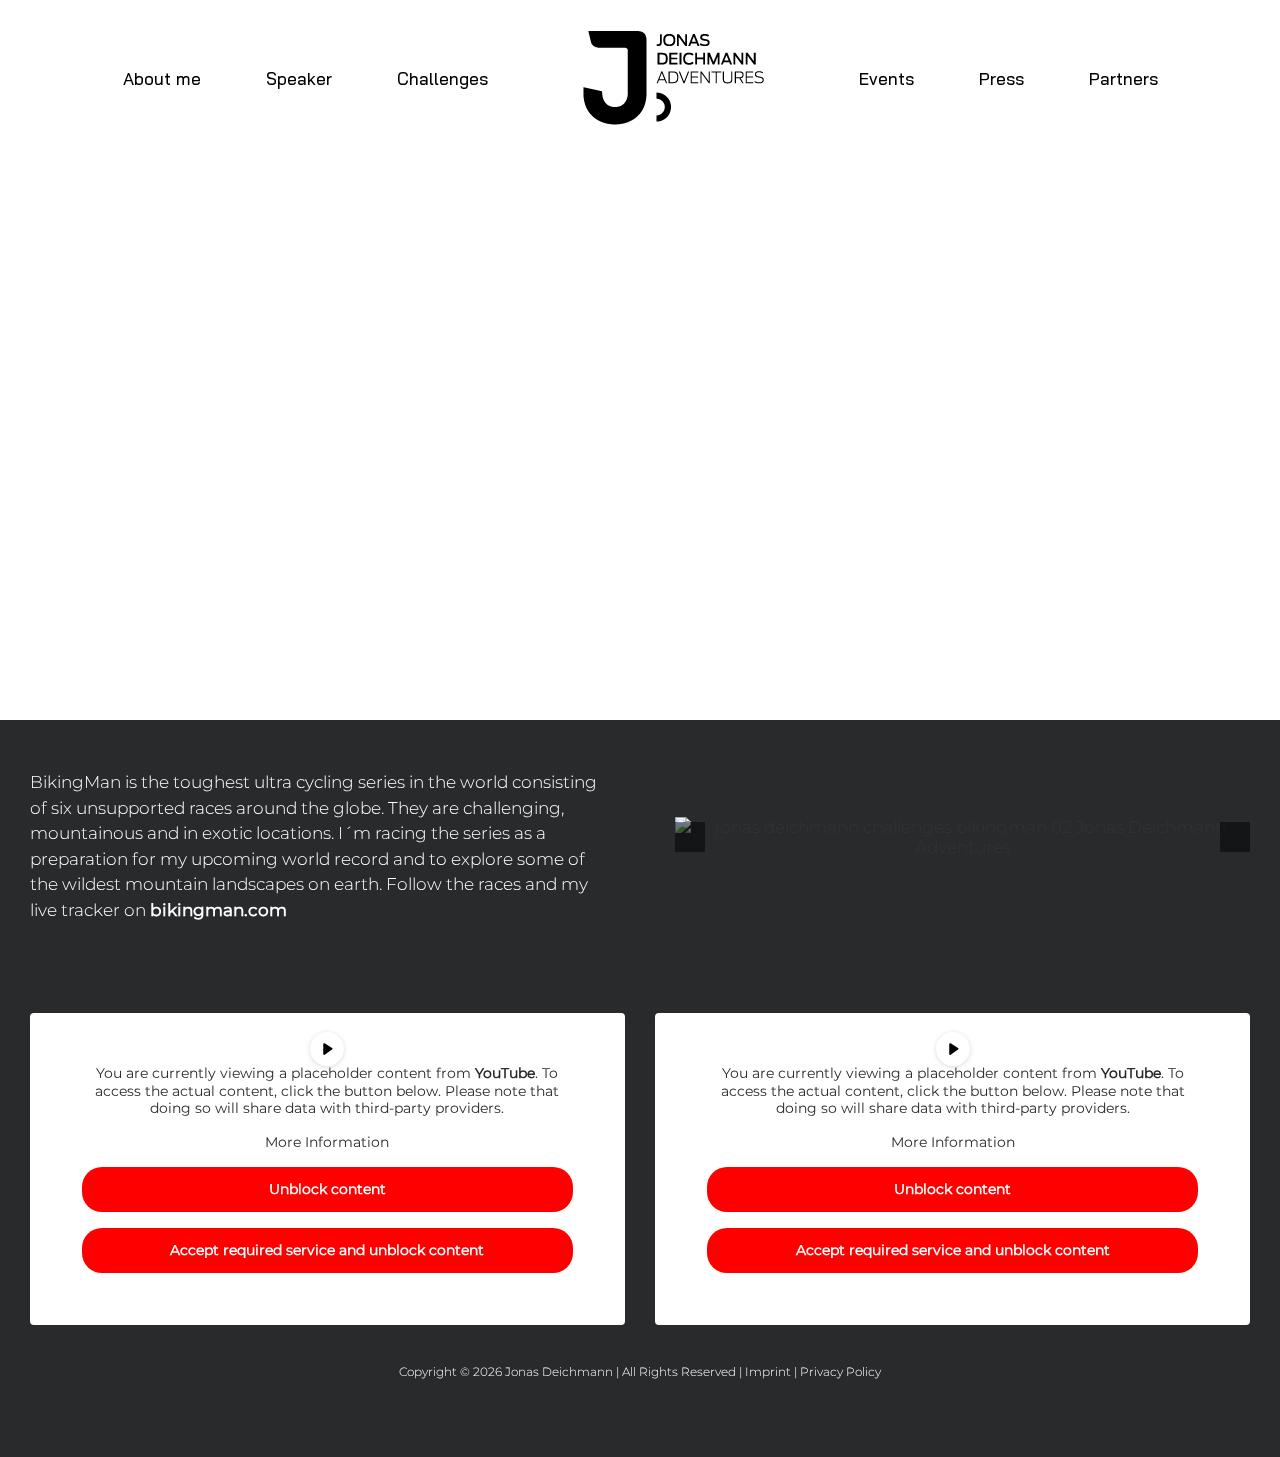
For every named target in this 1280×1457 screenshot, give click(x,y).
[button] (690, 837)
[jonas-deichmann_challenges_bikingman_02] (962, 837)
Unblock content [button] (327, 1189)
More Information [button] (327, 1142)
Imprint (768, 1371)
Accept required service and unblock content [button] (327, 1250)
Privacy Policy (840, 1371)
